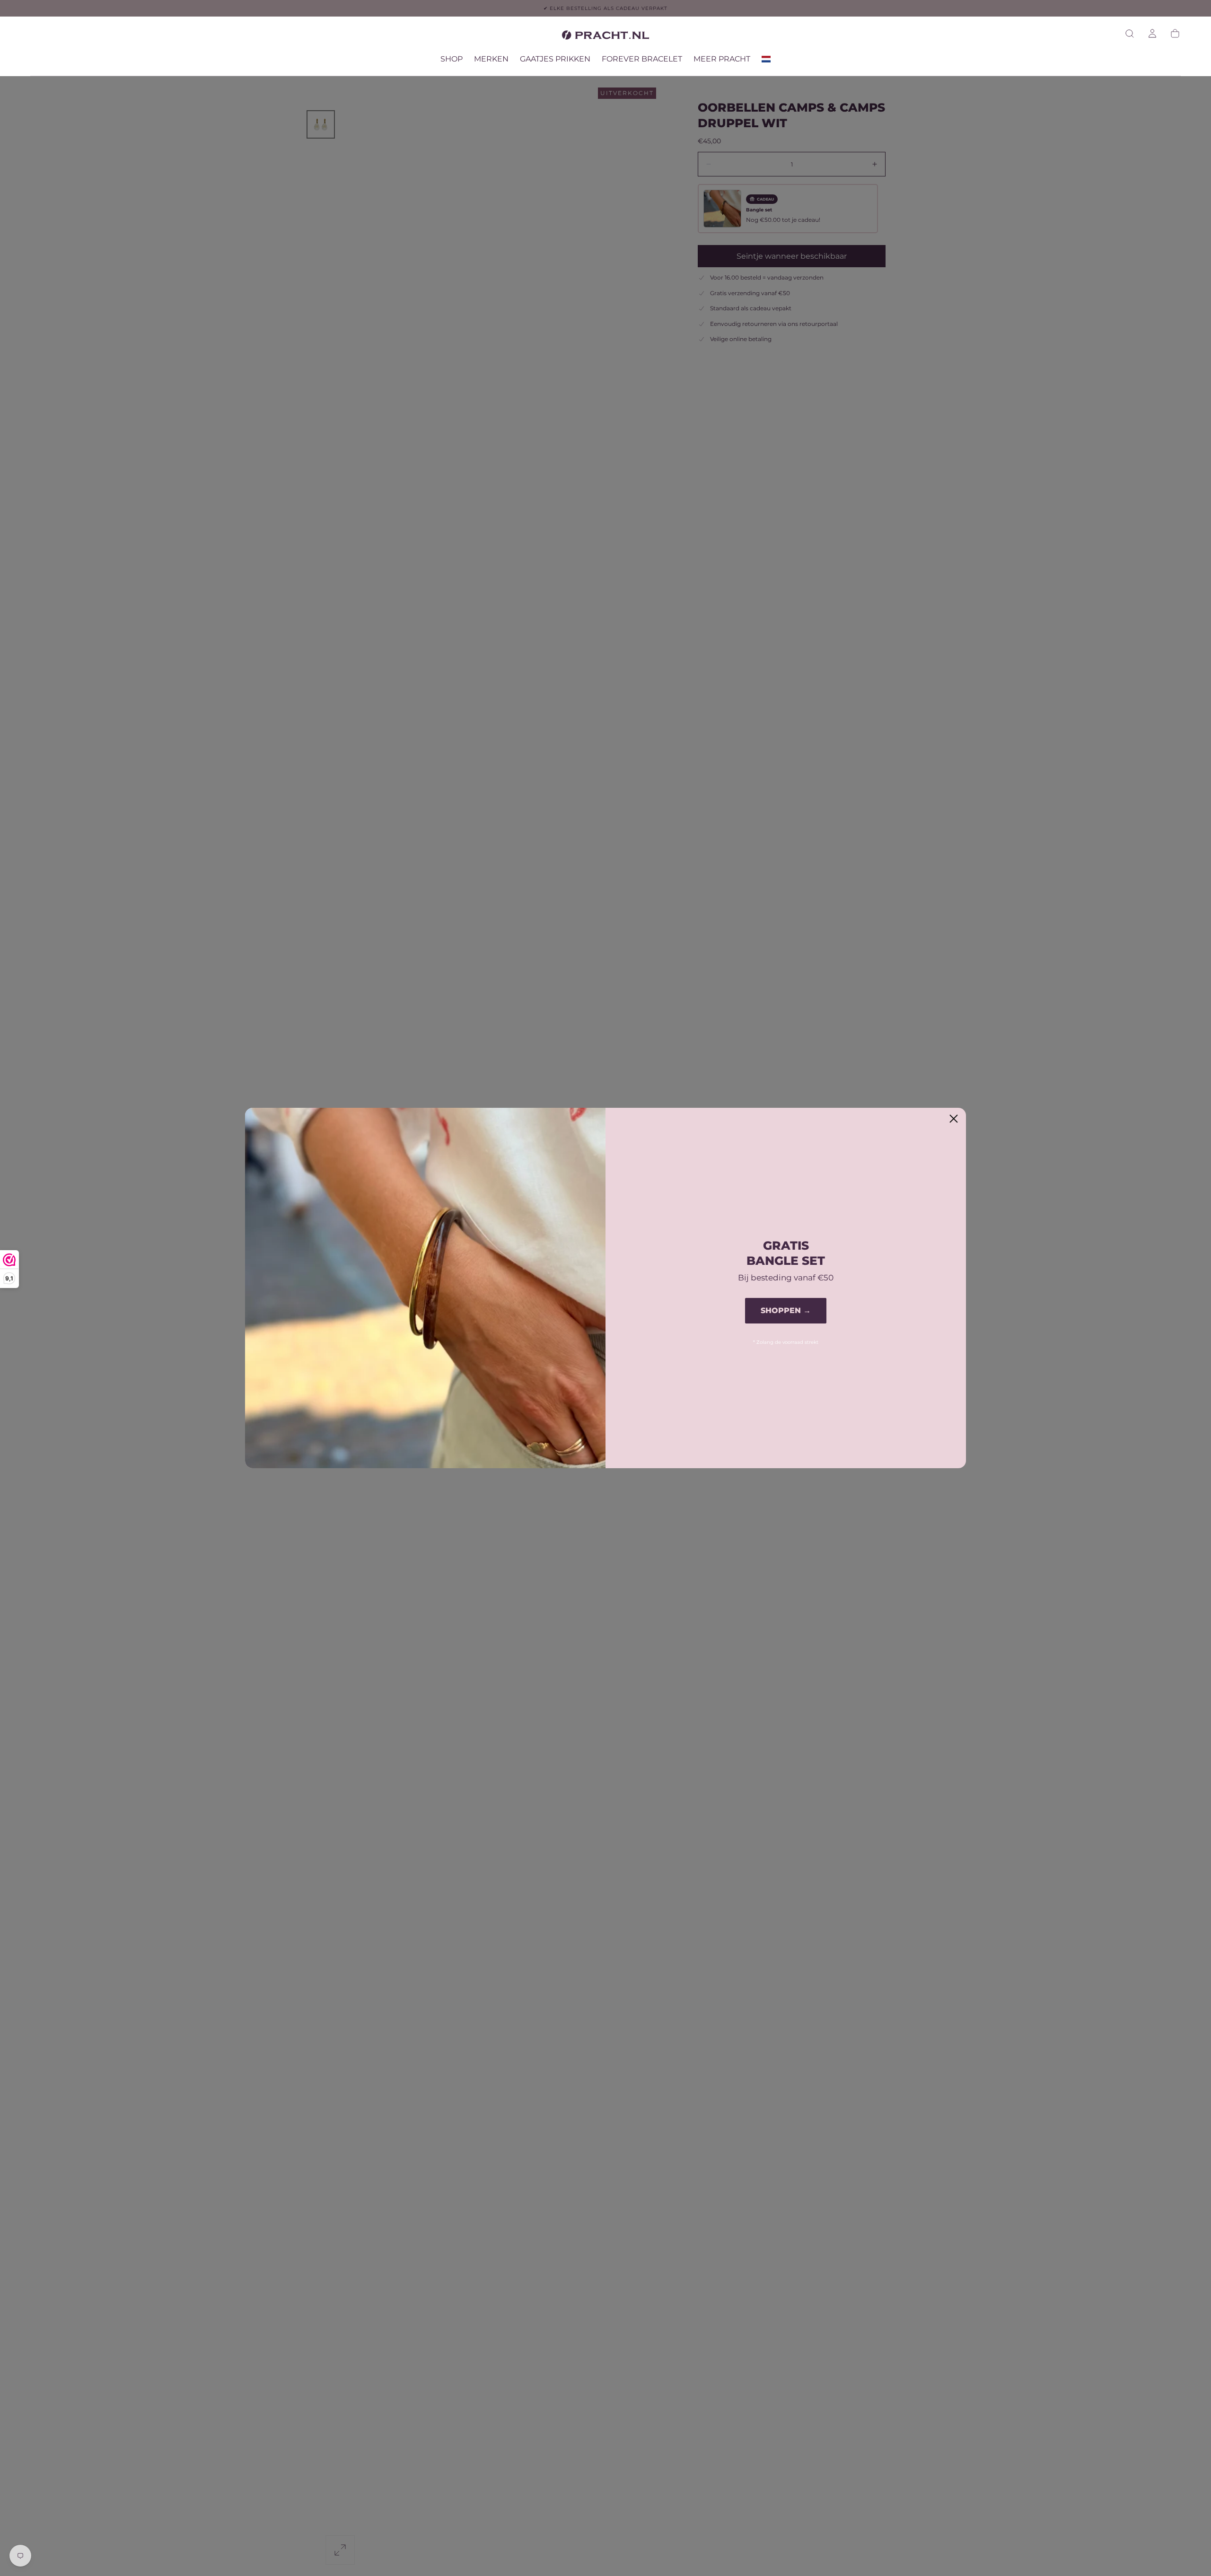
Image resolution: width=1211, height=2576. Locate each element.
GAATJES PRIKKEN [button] (555, 59)
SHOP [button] (452, 59)
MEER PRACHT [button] (722, 59)
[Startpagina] (605, 37)
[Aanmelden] (1152, 34)
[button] (1130, 34)
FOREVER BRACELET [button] (642, 59)
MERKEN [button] (491, 59)
